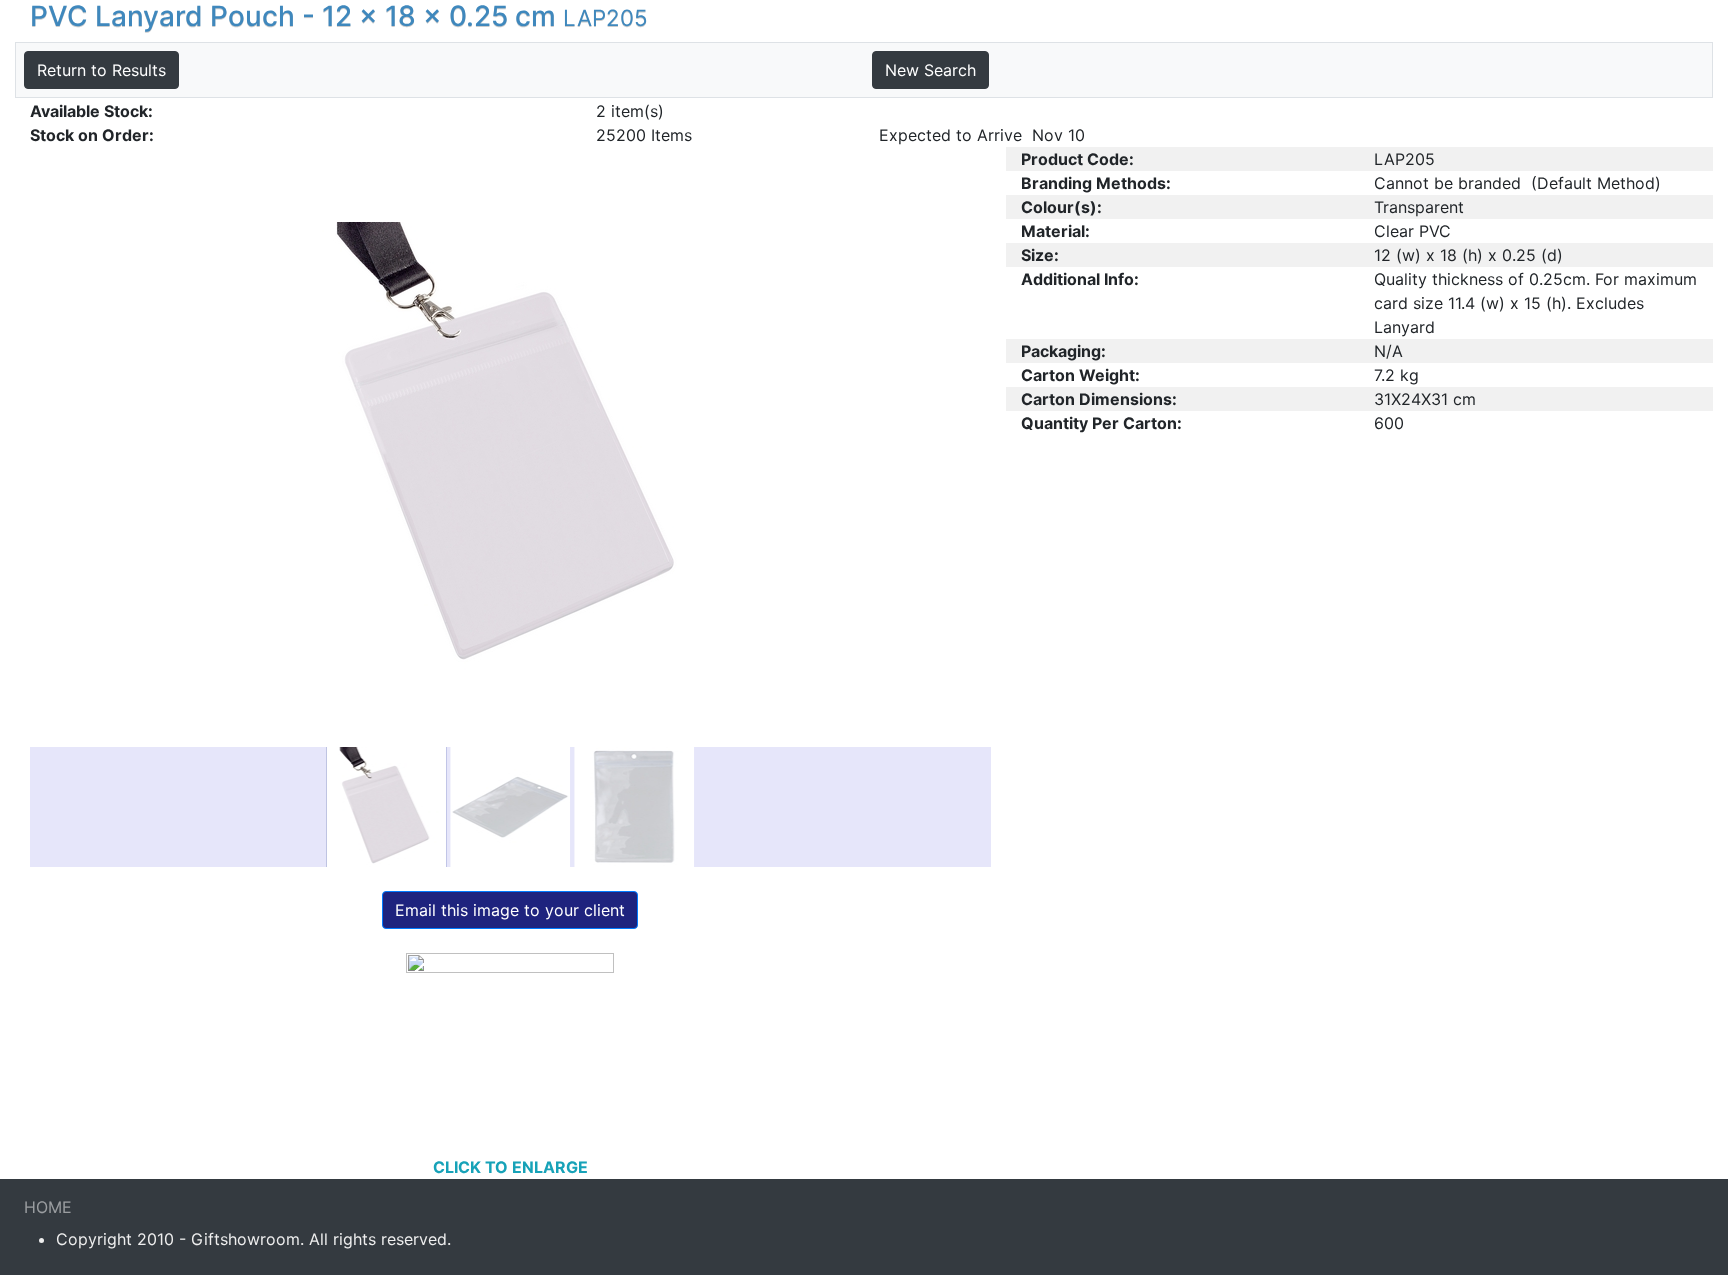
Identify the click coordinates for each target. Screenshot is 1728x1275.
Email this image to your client (510, 910)
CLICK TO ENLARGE (510, 1167)
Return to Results (101, 70)
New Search (930, 70)
